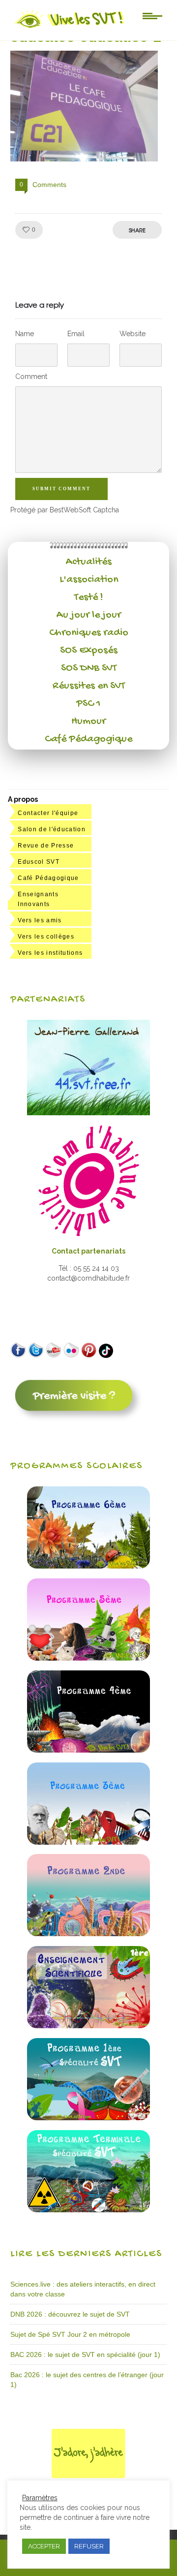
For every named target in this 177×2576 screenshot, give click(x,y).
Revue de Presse (46, 846)
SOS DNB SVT (89, 668)
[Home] (70, 28)
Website (133, 334)
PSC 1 (88, 704)
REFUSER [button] (89, 2546)
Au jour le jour (89, 615)
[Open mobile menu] (152, 15)
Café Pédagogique (88, 739)
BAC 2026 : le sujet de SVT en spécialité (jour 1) (85, 2355)
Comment (31, 377)
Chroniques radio (89, 633)
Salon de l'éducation (52, 829)
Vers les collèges (46, 937)
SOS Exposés (89, 651)
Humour (88, 722)
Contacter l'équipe (48, 813)
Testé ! (89, 597)
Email (76, 334)
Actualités (89, 562)
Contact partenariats (88, 1251)
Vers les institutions (50, 953)
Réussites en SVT (89, 686)
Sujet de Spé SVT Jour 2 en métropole (70, 2334)
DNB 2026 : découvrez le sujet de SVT (70, 2314)
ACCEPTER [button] (44, 2546)
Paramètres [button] (40, 2498)
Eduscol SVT (39, 862)
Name (25, 334)
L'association (89, 580)
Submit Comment (61, 489)
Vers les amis (40, 920)
